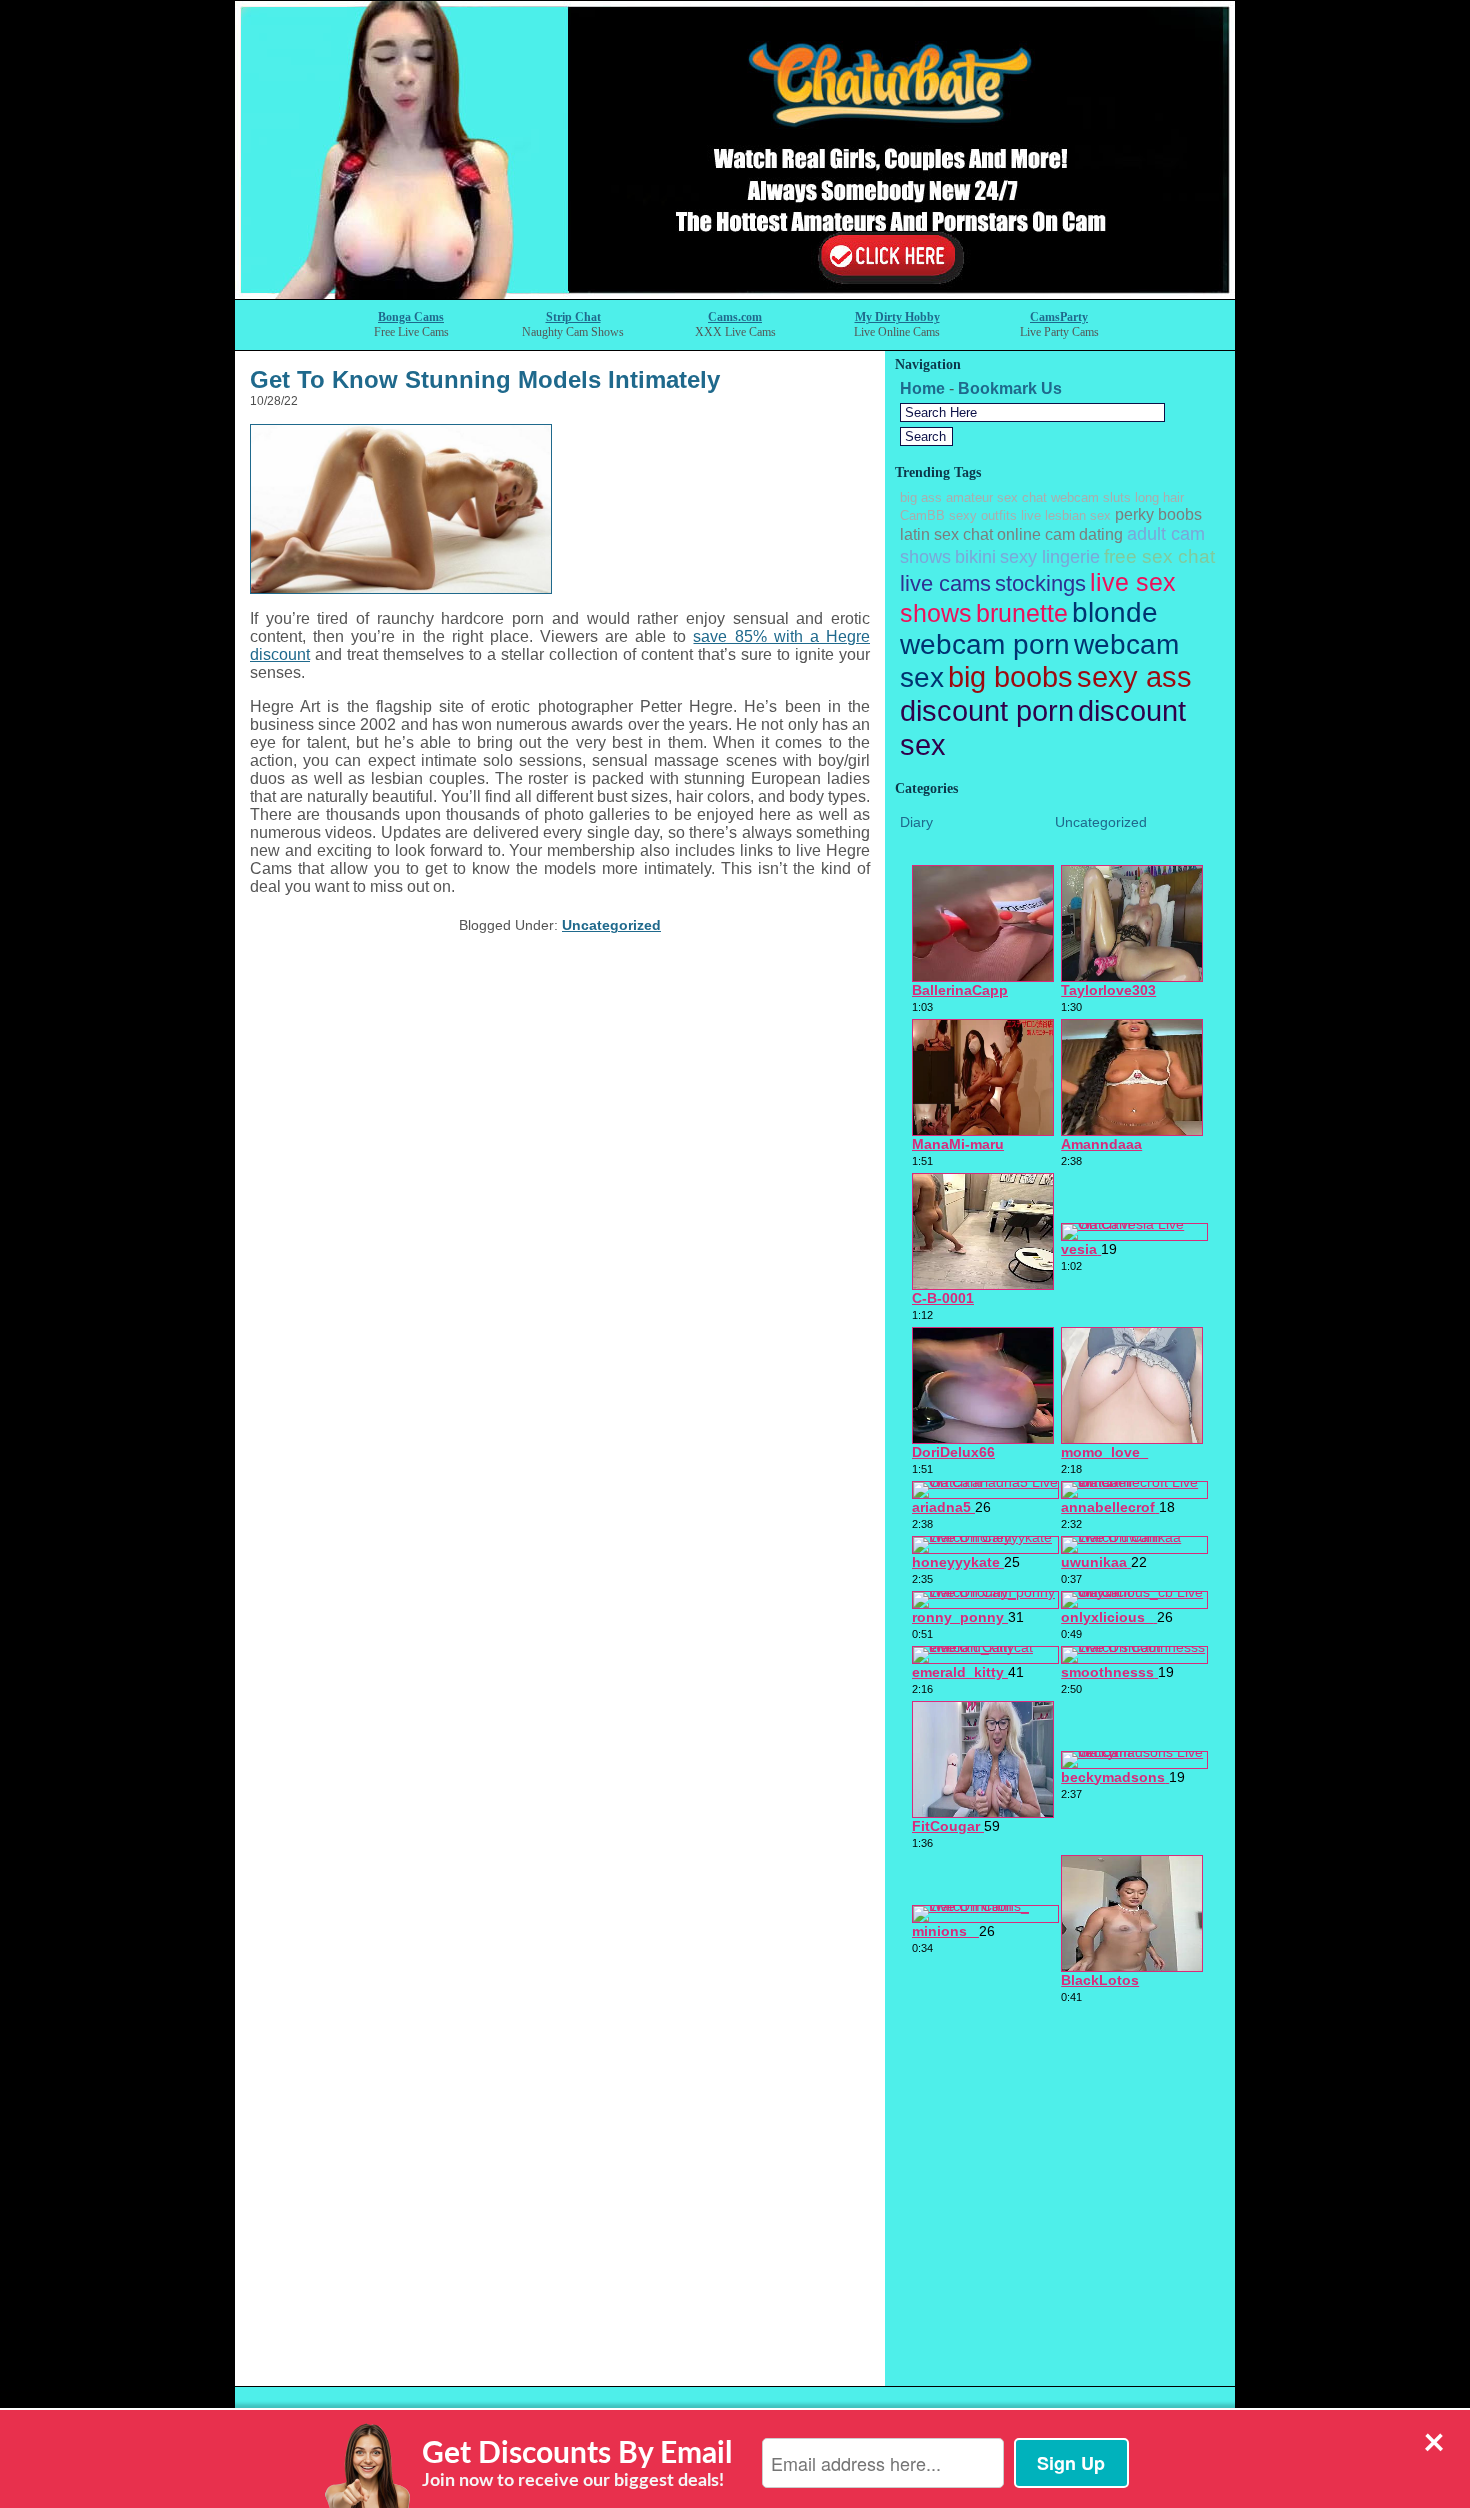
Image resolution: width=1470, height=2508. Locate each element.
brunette (1022, 613)
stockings (1040, 583)
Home (922, 388)
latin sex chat (946, 534)
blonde (1115, 612)
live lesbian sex (1066, 515)
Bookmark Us (1010, 388)
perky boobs (1158, 514)
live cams (945, 583)
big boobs (1010, 677)
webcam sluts (1091, 497)
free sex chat (1159, 556)
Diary (916, 822)
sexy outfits (983, 515)
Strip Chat (573, 317)
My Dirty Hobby (897, 317)
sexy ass (1134, 677)
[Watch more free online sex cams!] (735, 293)
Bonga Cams (411, 317)
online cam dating (1060, 534)
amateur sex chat (996, 497)
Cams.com (735, 317)
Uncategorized (611, 925)
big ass (921, 497)
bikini (975, 557)
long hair (1159, 497)
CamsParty (1059, 317)
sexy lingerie (1050, 557)
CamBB (922, 515)
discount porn (987, 710)
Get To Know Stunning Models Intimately (485, 379)
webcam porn (985, 644)
